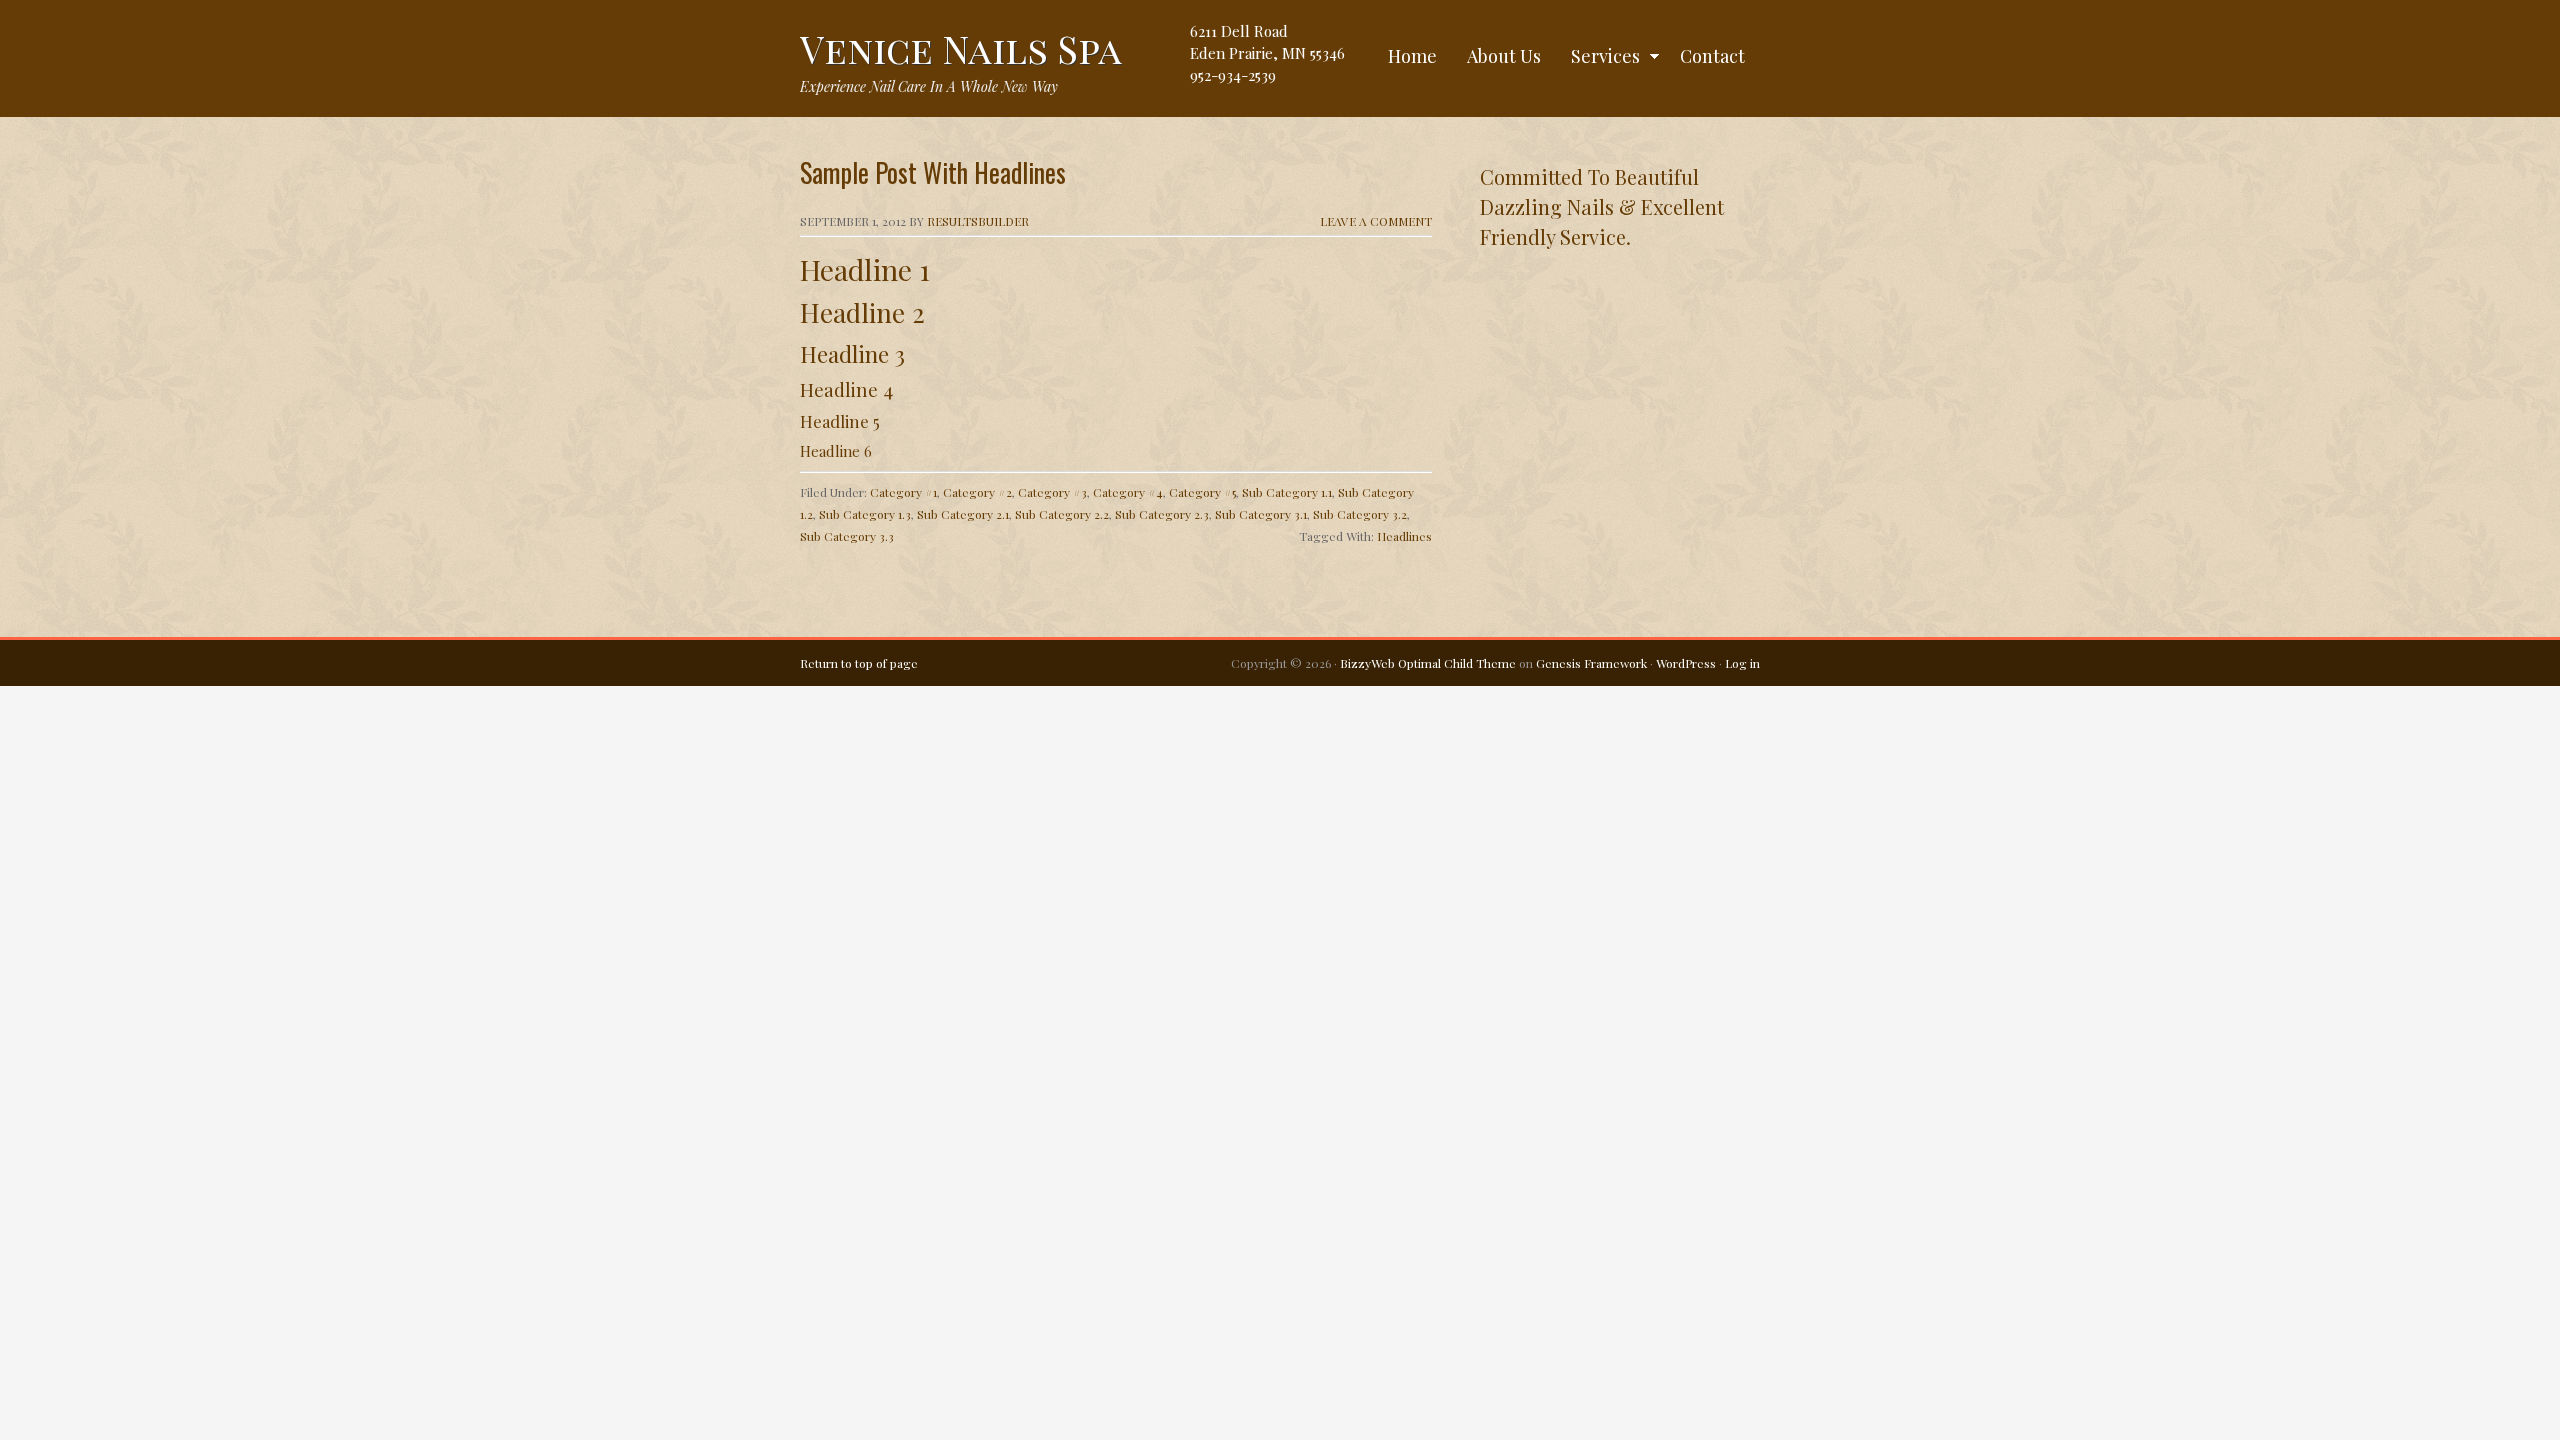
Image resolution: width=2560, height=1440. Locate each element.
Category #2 (977, 492)
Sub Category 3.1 (1261, 514)
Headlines (1404, 536)
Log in (1742, 663)
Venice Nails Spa (961, 48)
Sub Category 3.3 (847, 536)
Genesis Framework (1591, 663)
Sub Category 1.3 (865, 514)
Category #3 (1052, 492)
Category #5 (1202, 492)
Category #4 (1128, 492)
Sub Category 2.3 (1162, 514)
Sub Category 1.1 (1287, 492)
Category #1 (903, 492)
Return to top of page (859, 663)
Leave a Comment (1376, 221)
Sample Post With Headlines (933, 172)
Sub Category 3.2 (1360, 514)
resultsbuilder (978, 221)
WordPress (1686, 663)
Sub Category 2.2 (1062, 514)
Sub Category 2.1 (963, 514)
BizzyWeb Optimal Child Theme (1428, 663)
